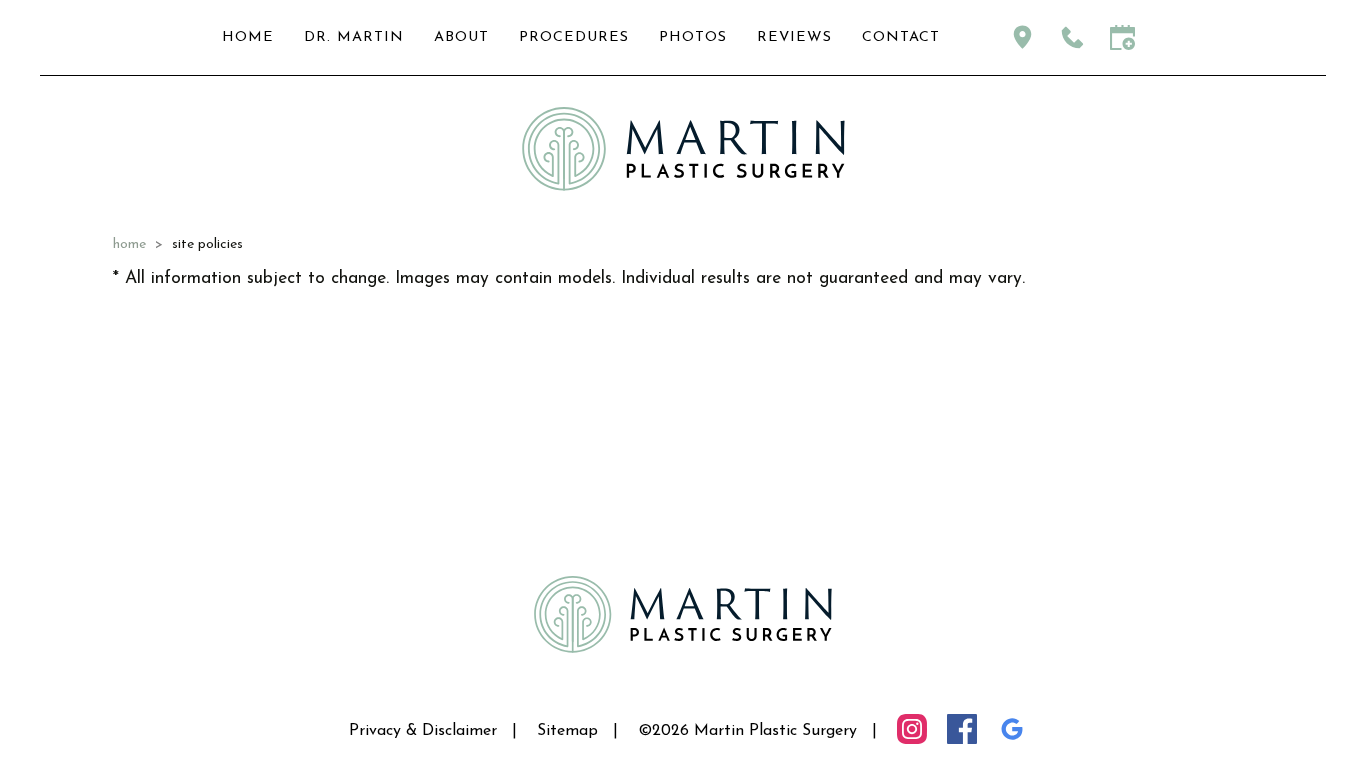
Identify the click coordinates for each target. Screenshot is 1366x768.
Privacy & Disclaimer (423, 731)
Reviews (794, 37)
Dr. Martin (354, 37)
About (461, 37)
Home (248, 37)
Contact (901, 37)
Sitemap (567, 731)
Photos (693, 37)
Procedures (574, 37)
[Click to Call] (1072, 37)
